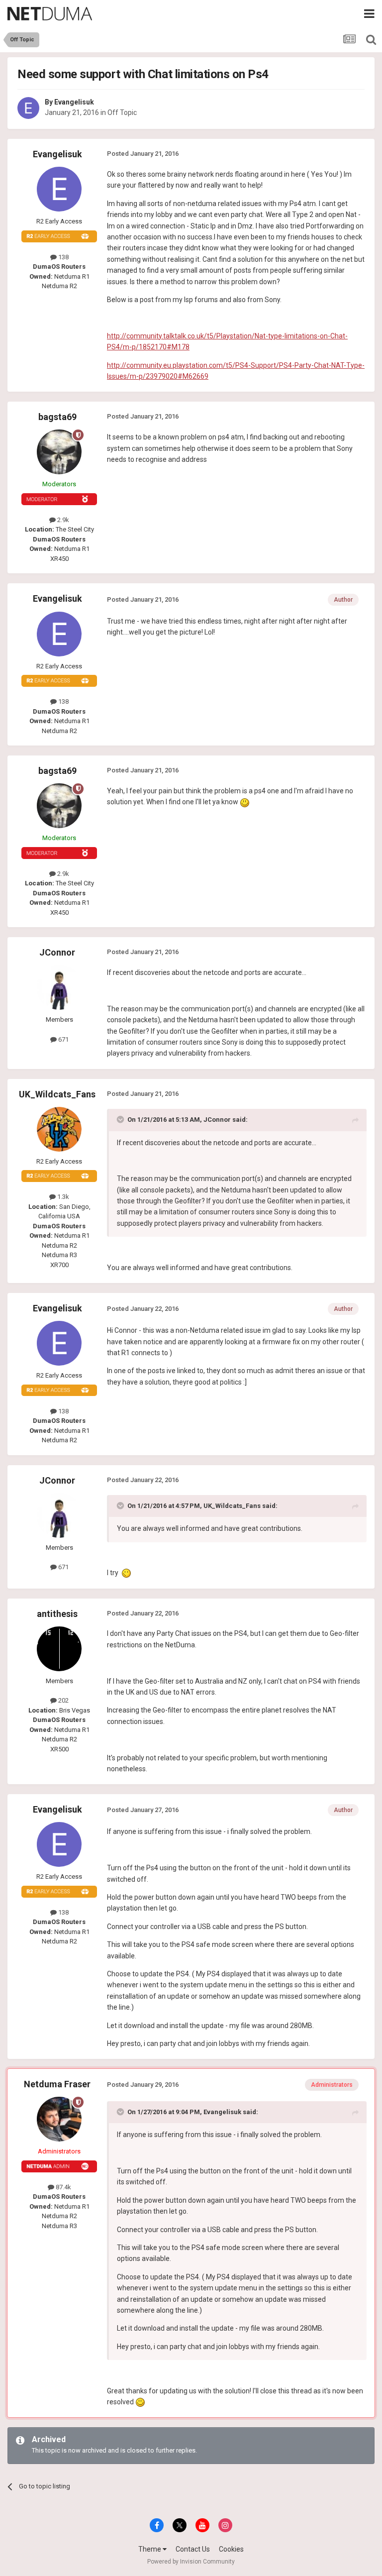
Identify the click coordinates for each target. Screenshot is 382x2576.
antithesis (57, 1614)
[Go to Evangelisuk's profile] (28, 108)
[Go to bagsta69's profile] (59, 452)
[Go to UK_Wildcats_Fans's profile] (59, 1129)
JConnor (57, 952)
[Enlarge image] (245, 802)
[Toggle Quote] (121, 1119)
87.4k (63, 2187)
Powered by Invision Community (191, 2562)
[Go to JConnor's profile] (59, 987)
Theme (150, 2549)
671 (63, 1039)
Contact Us (193, 2549)
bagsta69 (57, 417)
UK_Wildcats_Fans (57, 1094)
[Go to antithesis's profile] (59, 1649)
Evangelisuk (74, 102)
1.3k (62, 1197)
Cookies (231, 2549)
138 (63, 257)
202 (63, 1700)
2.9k (62, 520)
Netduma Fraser (57, 2084)
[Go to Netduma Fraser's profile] (59, 2119)
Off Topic (122, 112)
